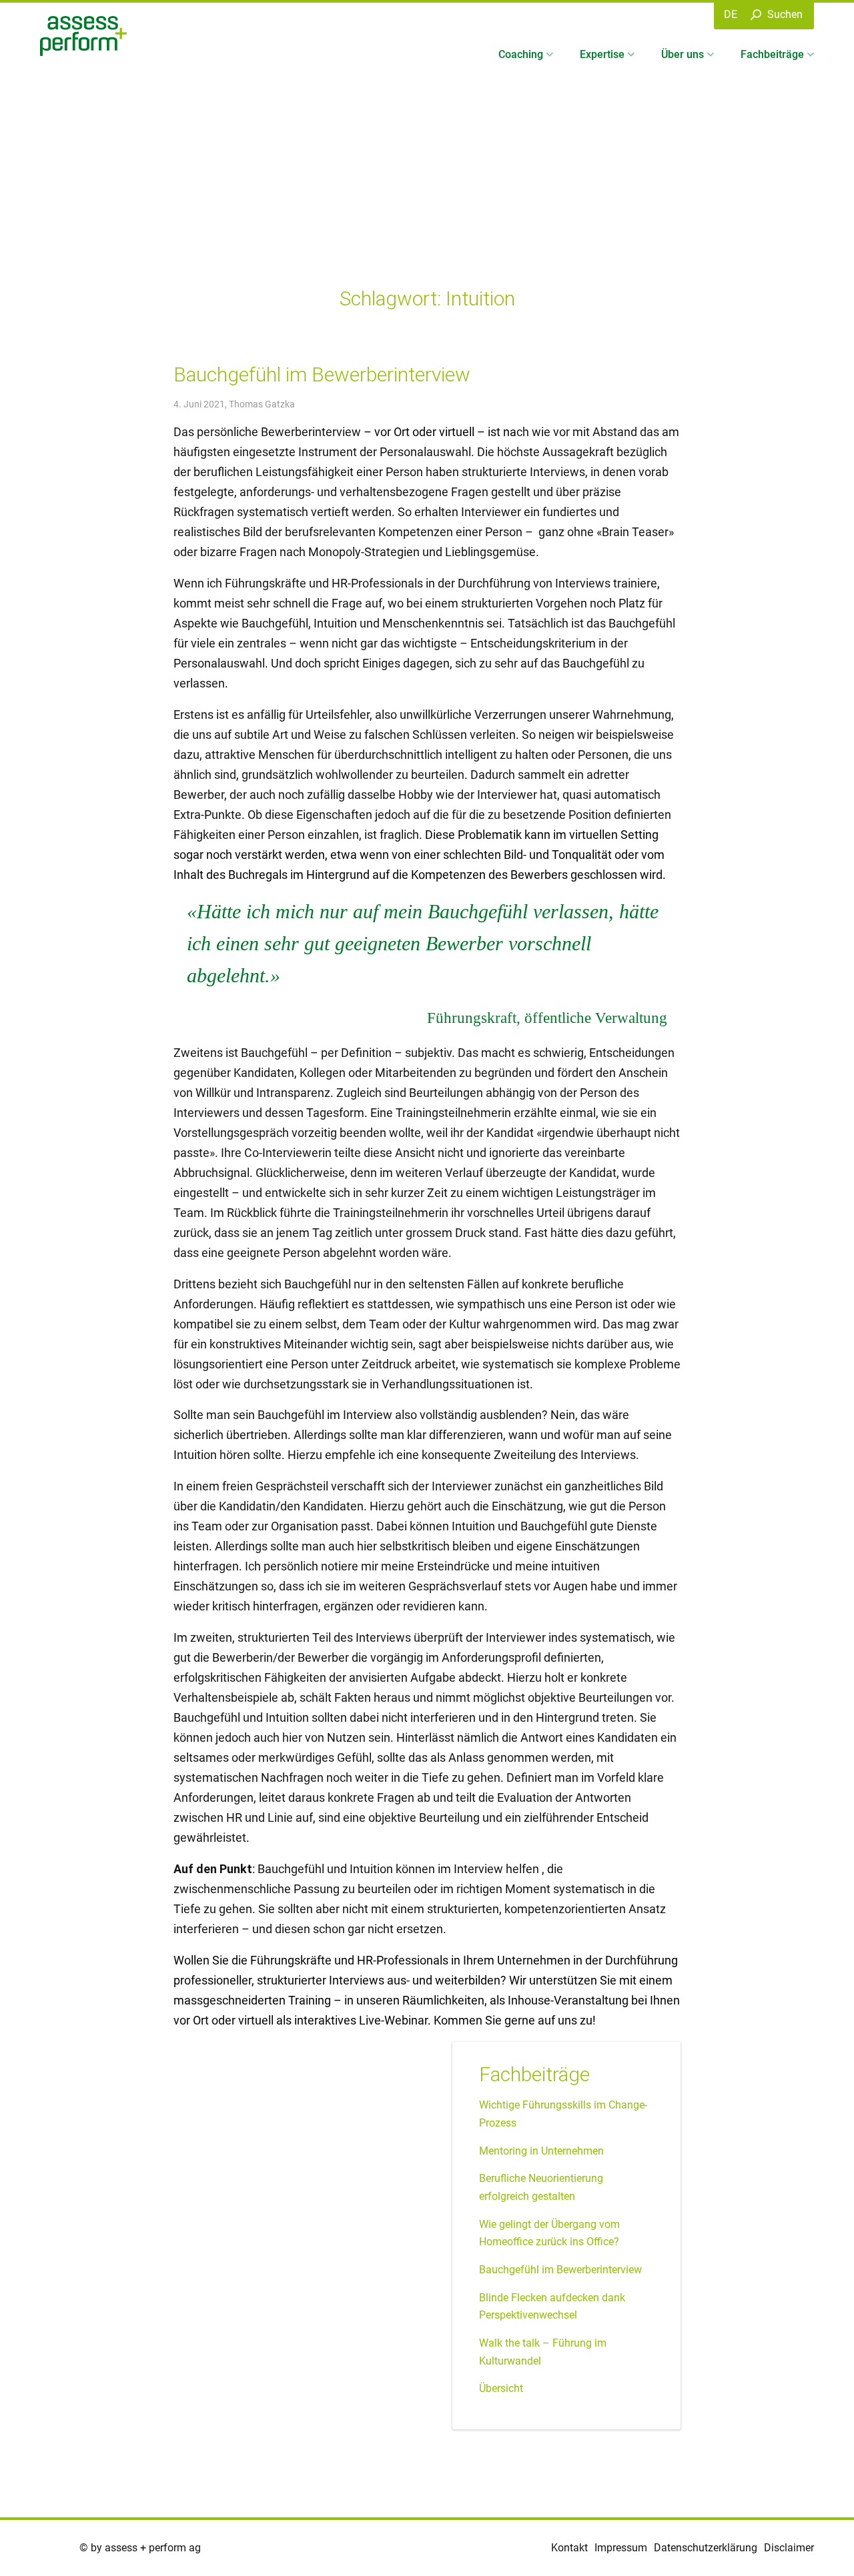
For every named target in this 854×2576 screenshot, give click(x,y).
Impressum (621, 2548)
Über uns (683, 54)
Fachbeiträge (772, 54)
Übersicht (501, 2388)
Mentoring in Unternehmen (541, 2151)
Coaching (521, 54)
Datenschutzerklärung (706, 2548)
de (731, 14)
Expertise (602, 54)
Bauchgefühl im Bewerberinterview (322, 374)
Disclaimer (789, 2548)
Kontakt (569, 2548)
